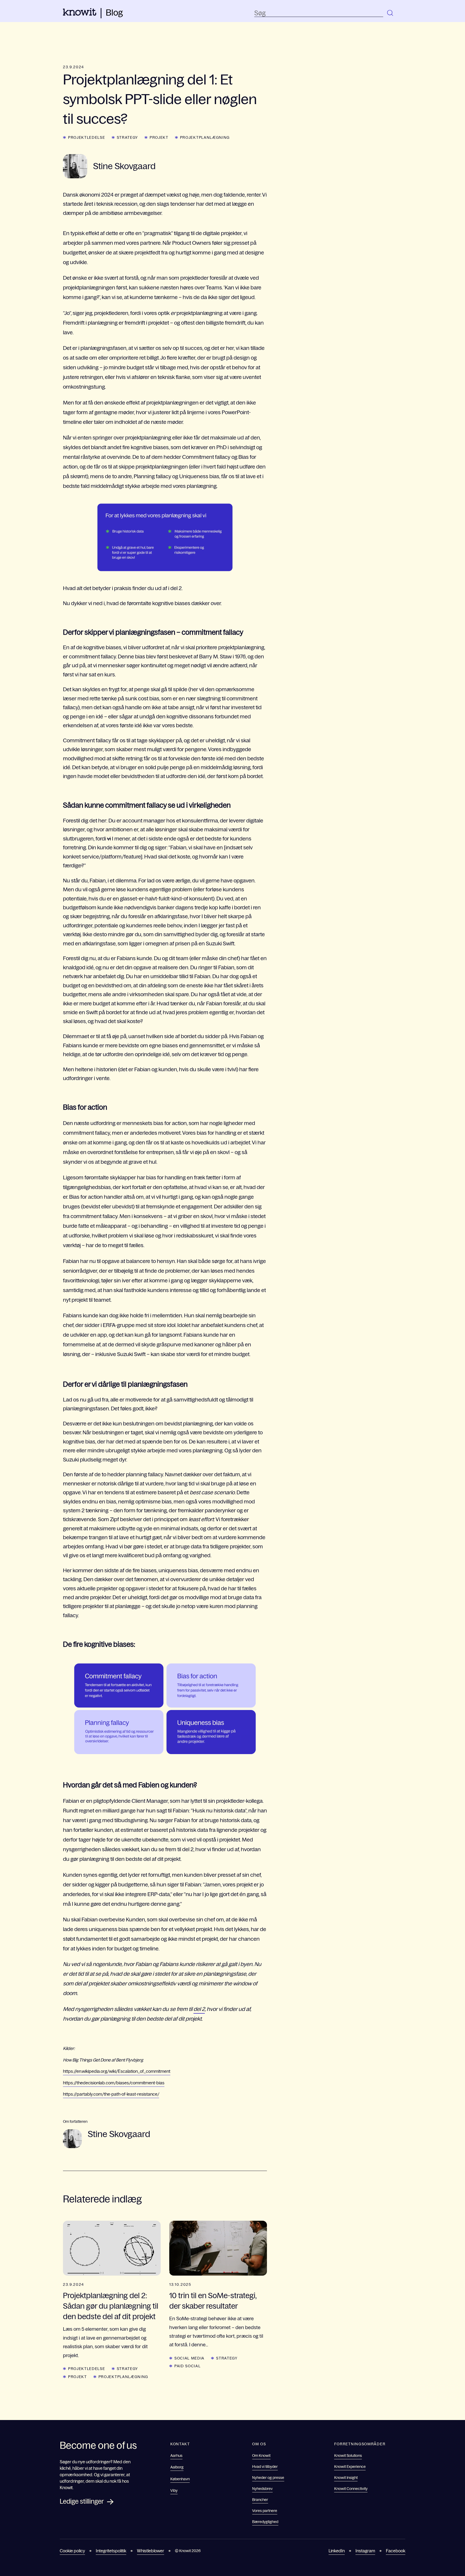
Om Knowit (261, 2456)
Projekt (159, 137)
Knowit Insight (346, 2478)
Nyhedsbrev (262, 2489)
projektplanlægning (205, 137)
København (180, 2479)
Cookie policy (72, 2551)
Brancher (260, 2500)
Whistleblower (151, 2551)
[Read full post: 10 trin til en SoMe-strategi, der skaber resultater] (218, 2248)
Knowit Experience (350, 2467)
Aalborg (177, 2467)
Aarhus (176, 2456)
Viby (174, 2490)
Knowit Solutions (348, 2456)
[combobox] (319, 13)
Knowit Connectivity (351, 2489)
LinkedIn (337, 2551)
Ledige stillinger (82, 2501)
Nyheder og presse (268, 2478)
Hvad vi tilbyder (265, 2467)
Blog (114, 13)
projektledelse (87, 137)
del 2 (199, 2009)
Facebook (396, 2551)
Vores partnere (265, 2511)
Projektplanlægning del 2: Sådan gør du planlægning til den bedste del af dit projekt (111, 2306)
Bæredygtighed (265, 2522)
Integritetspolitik (111, 2551)
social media (189, 2358)
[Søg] (390, 13)
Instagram (365, 2551)
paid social (187, 2366)
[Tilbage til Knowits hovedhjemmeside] (80, 14)
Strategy (127, 137)
